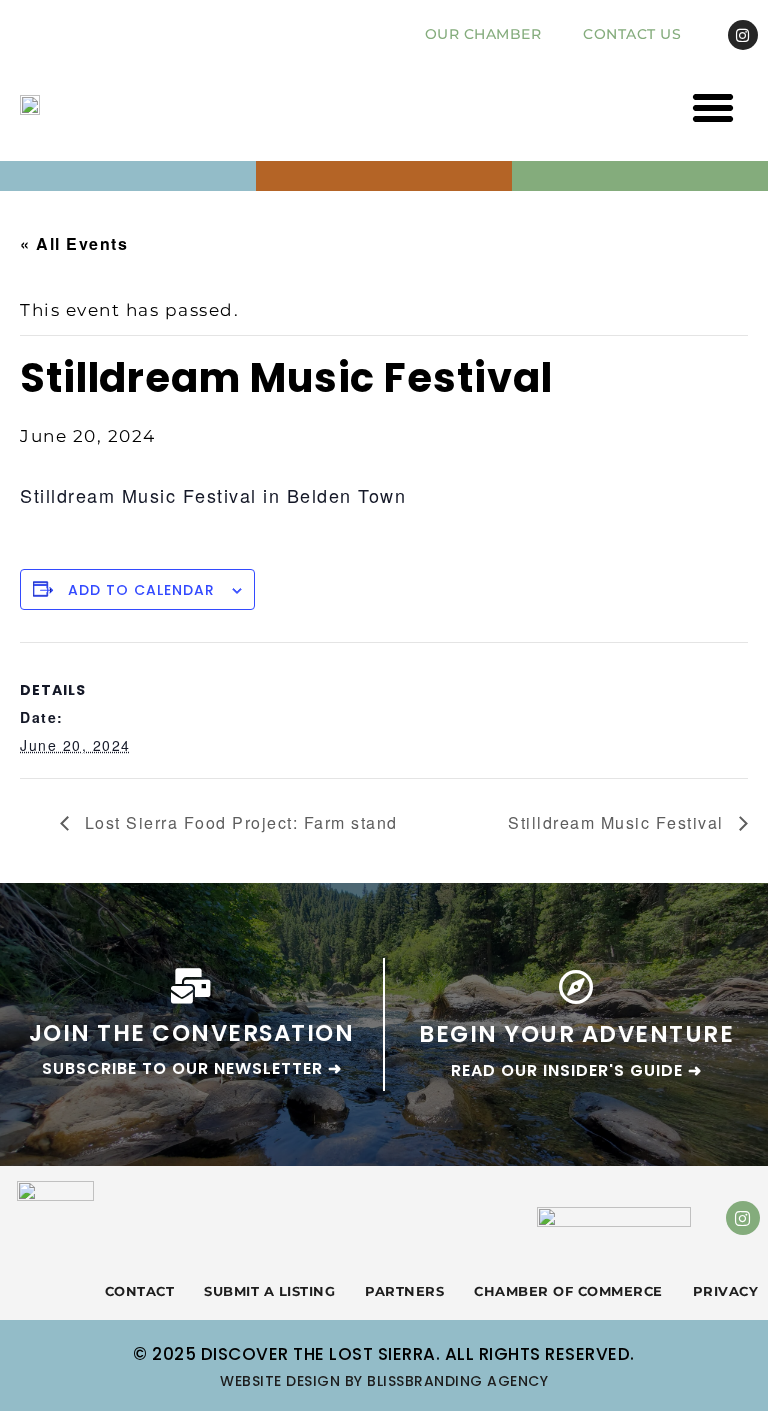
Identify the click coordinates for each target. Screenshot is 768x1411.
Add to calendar (141, 590)
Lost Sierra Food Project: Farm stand (238, 822)
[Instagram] (743, 35)
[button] (714, 108)
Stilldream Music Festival (618, 822)
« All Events (74, 243)
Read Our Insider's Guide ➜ (576, 1070)
